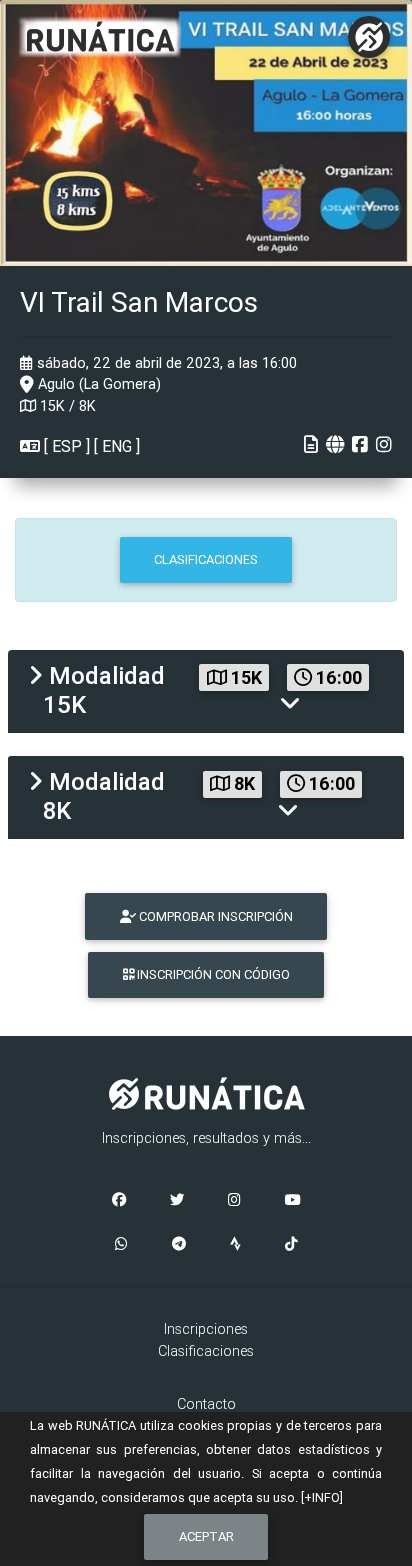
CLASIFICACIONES (206, 559)
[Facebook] (119, 1201)
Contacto (206, 1404)
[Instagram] (234, 1201)
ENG (117, 446)
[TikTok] (291, 1245)
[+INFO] (322, 1497)
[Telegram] (179, 1245)
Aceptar (206, 1536)
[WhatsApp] (121, 1245)
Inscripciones (206, 1329)
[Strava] (235, 1245)
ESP (67, 446)
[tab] (206, 691)
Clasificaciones (206, 1351)
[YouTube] (293, 1201)
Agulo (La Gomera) (97, 384)
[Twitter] (177, 1201)
